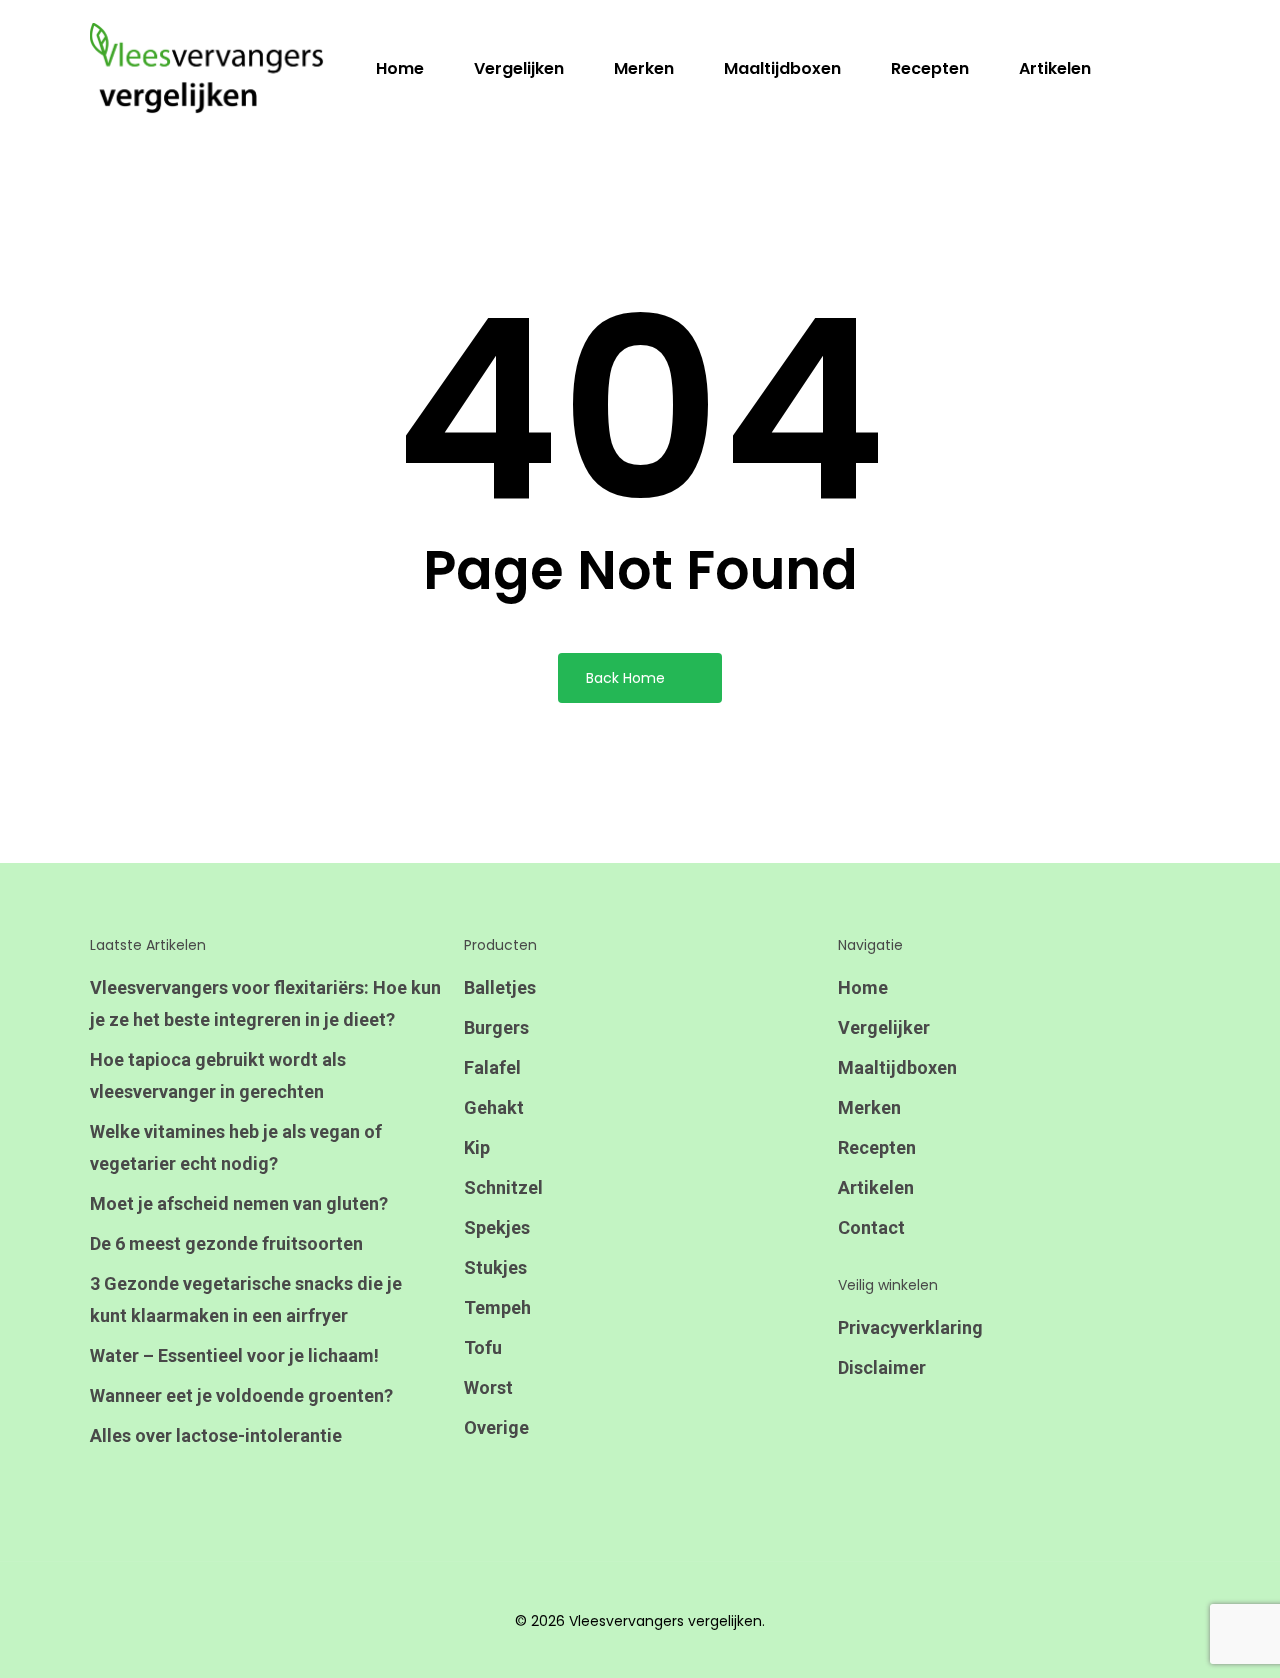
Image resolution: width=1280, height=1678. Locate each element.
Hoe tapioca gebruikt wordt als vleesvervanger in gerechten (218, 1075)
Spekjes (497, 1227)
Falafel (492, 1067)
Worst (488, 1387)
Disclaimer (882, 1367)
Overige (496, 1427)
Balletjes (500, 987)
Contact (871, 1227)
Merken (869, 1107)
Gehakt (494, 1107)
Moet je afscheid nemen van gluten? (239, 1203)
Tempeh (497, 1307)
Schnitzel (503, 1187)
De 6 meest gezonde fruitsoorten (226, 1243)
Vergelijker (884, 1027)
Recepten (877, 1147)
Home (863, 987)
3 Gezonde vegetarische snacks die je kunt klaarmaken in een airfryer (246, 1299)
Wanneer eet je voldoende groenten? (241, 1395)
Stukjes (495, 1267)
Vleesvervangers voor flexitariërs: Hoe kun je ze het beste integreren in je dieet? (265, 1003)
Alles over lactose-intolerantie (216, 1435)
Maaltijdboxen (897, 1067)
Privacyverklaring (910, 1327)
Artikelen (876, 1187)
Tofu (483, 1347)
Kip (477, 1147)
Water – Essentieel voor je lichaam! (234, 1355)
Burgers (496, 1027)
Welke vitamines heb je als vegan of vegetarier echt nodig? (236, 1147)
